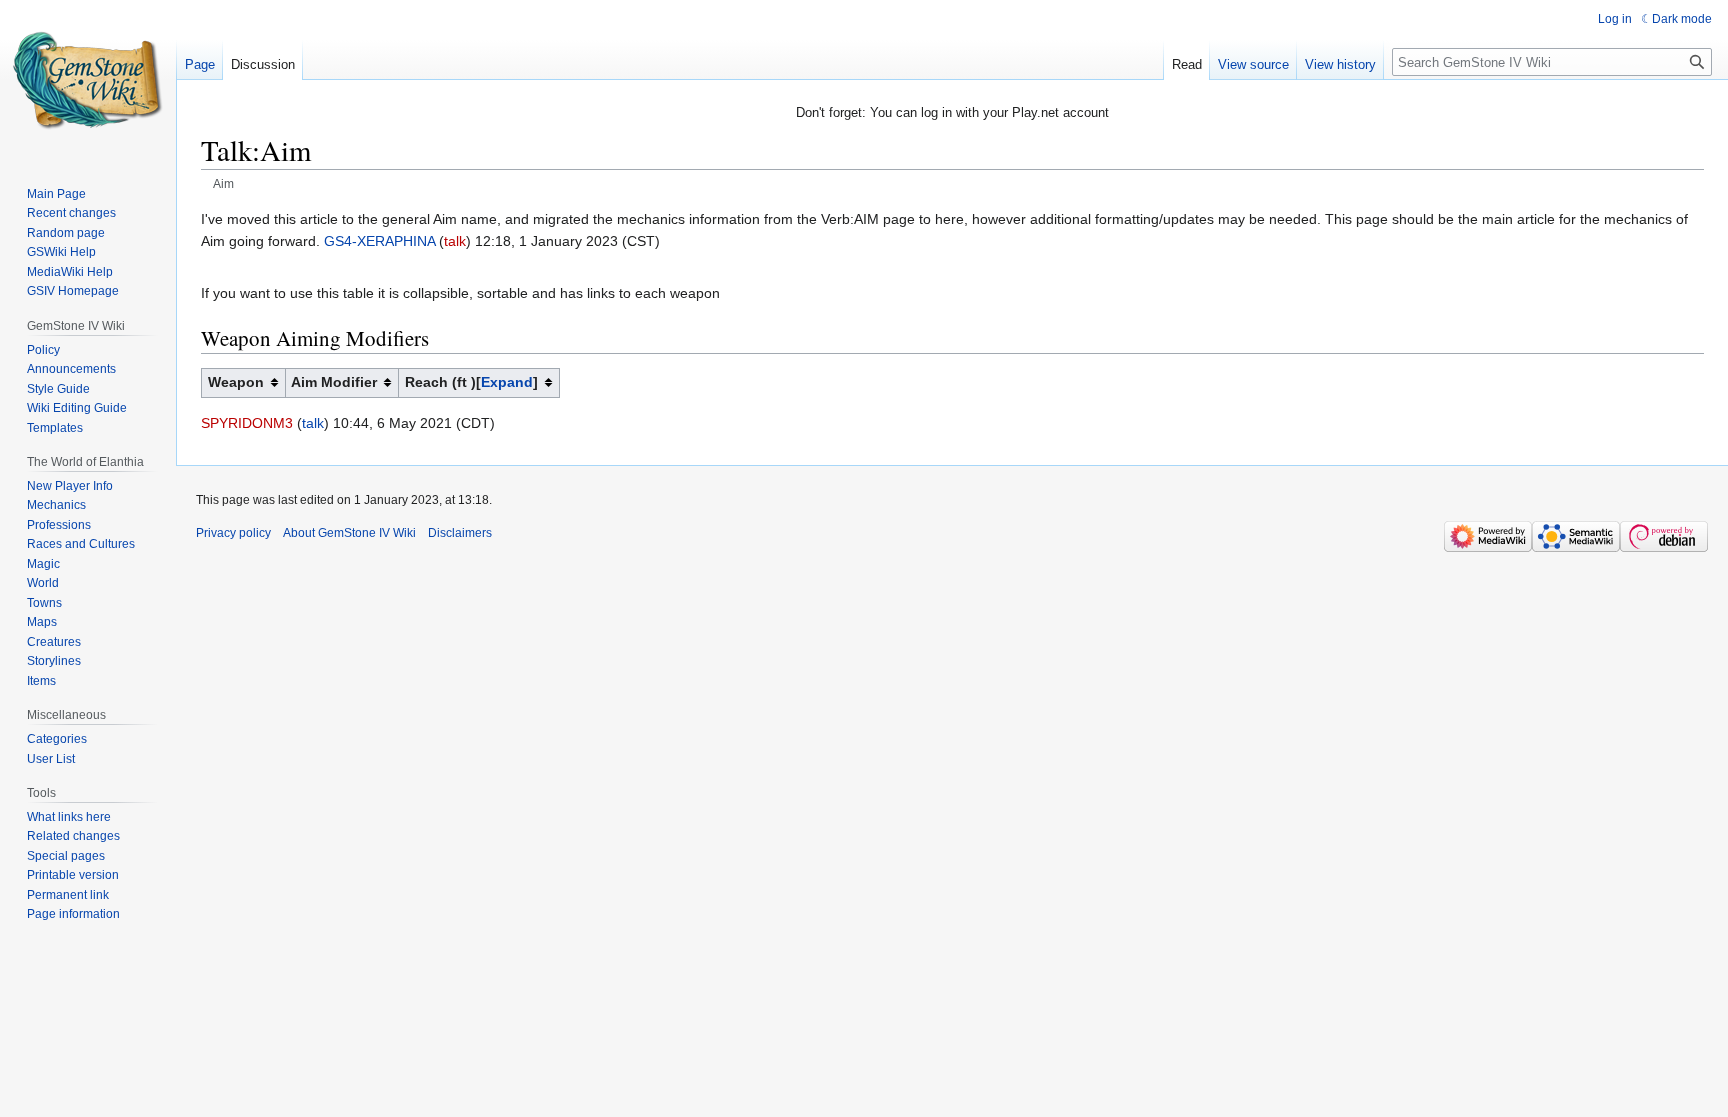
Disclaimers (460, 533)
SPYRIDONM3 (247, 423)
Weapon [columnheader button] (236, 382)
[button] (507, 382)
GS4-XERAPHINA (379, 241)
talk (455, 241)
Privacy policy (233, 533)
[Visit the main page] (88, 80)
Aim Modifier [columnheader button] (334, 382)
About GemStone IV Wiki (349, 533)
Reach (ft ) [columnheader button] (469, 382)
